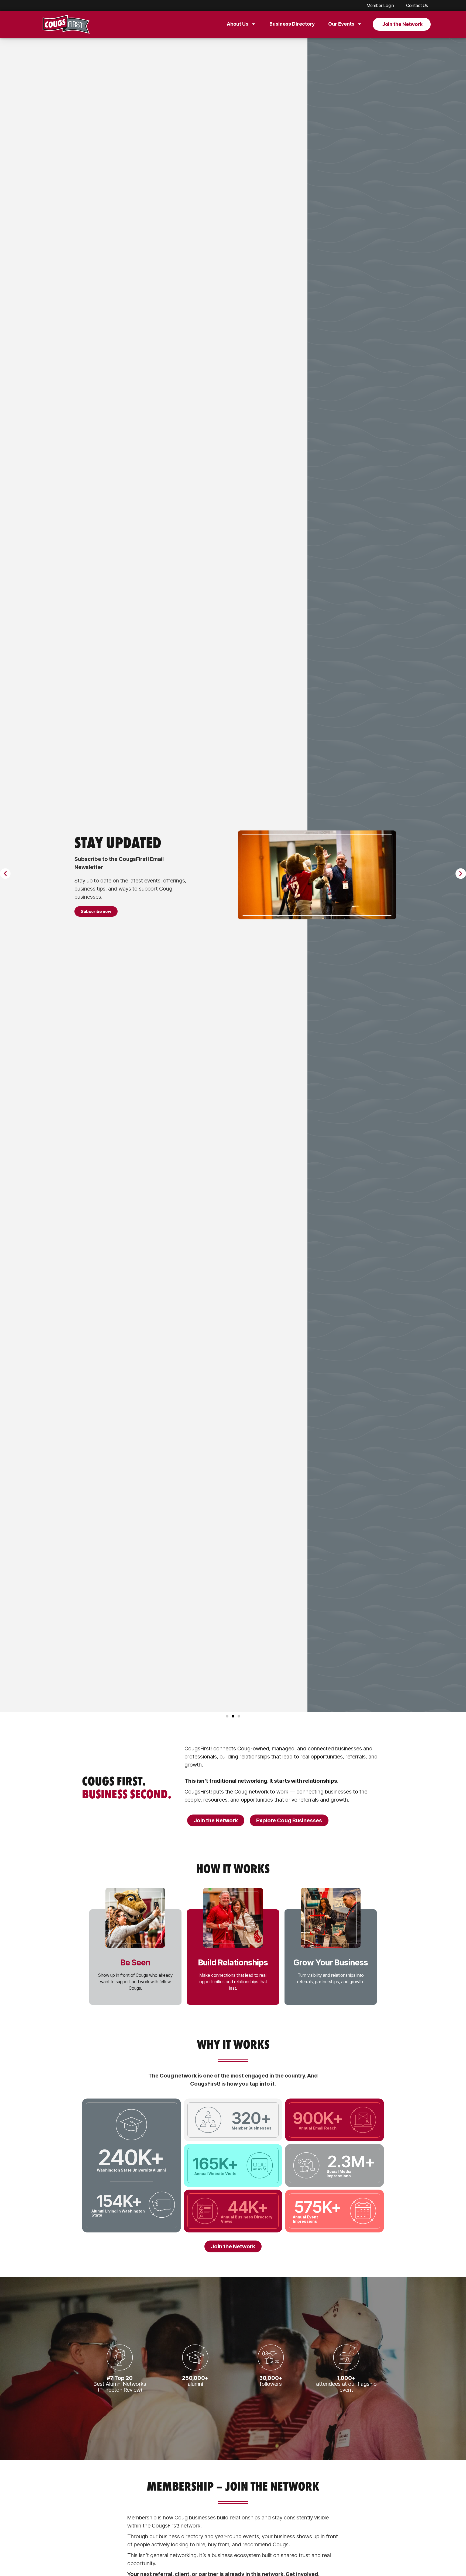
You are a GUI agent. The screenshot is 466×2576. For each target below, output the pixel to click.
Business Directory (292, 24)
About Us (238, 24)
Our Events (341, 24)
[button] (5, 874)
